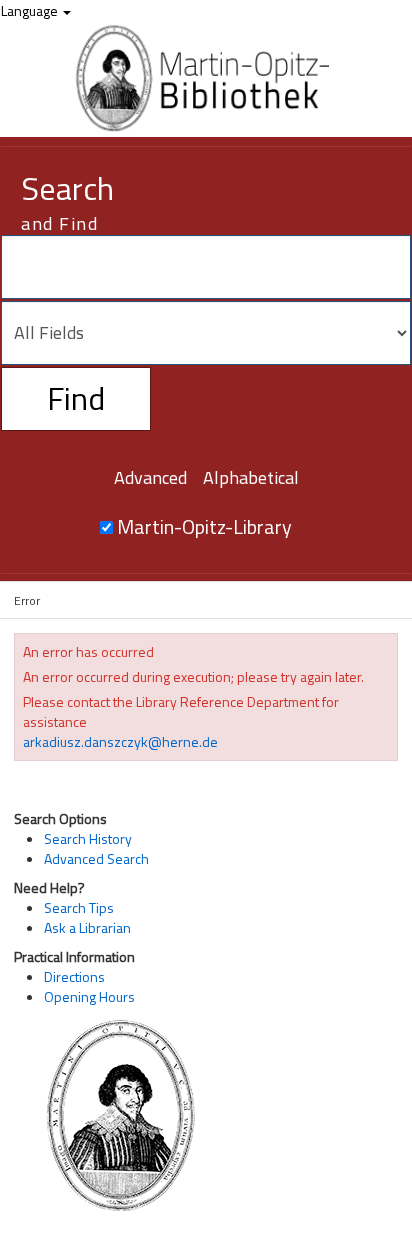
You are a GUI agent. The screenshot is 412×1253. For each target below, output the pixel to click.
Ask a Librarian (87, 927)
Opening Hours (89, 996)
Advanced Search (96, 858)
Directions (74, 976)
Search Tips (79, 907)
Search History (88, 838)
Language (31, 10)
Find (76, 398)
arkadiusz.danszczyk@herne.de (120, 741)
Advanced (150, 477)
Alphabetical (251, 477)
